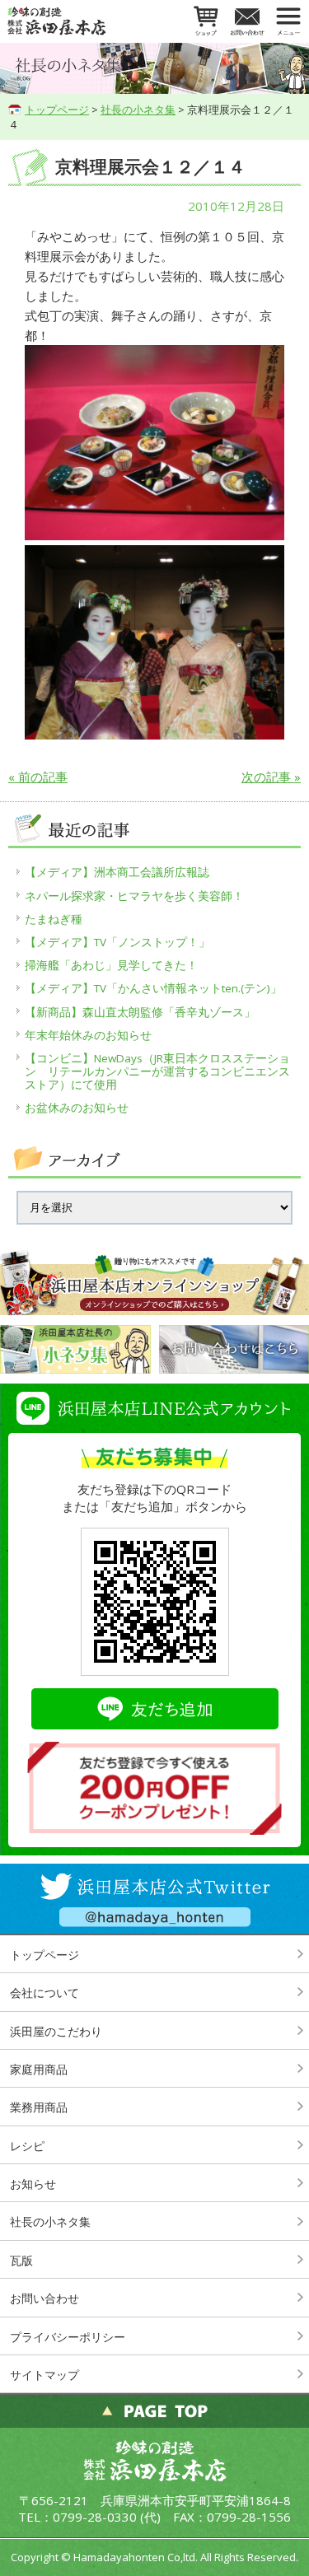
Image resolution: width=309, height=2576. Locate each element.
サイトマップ (44, 2375)
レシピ (27, 2146)
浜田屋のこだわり (56, 2031)
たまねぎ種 (54, 919)
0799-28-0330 (95, 2517)
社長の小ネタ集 (138, 110)
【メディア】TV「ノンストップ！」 (117, 942)
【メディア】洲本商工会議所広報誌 (117, 872)
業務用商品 (39, 2107)
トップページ (57, 110)
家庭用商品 (39, 2069)
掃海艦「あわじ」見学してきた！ (111, 965)
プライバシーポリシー (68, 2337)
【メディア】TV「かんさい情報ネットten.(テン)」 (153, 988)
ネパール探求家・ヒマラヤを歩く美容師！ (134, 896)
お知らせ (33, 2184)
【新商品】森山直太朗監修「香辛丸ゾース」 (140, 1012)
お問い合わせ (44, 2298)
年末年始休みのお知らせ (88, 1035)
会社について (44, 1993)
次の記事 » (271, 777)
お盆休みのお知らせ (77, 1108)
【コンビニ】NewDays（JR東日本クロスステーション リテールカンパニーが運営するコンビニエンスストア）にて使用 (157, 1071)
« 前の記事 (38, 777)
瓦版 (21, 2260)
